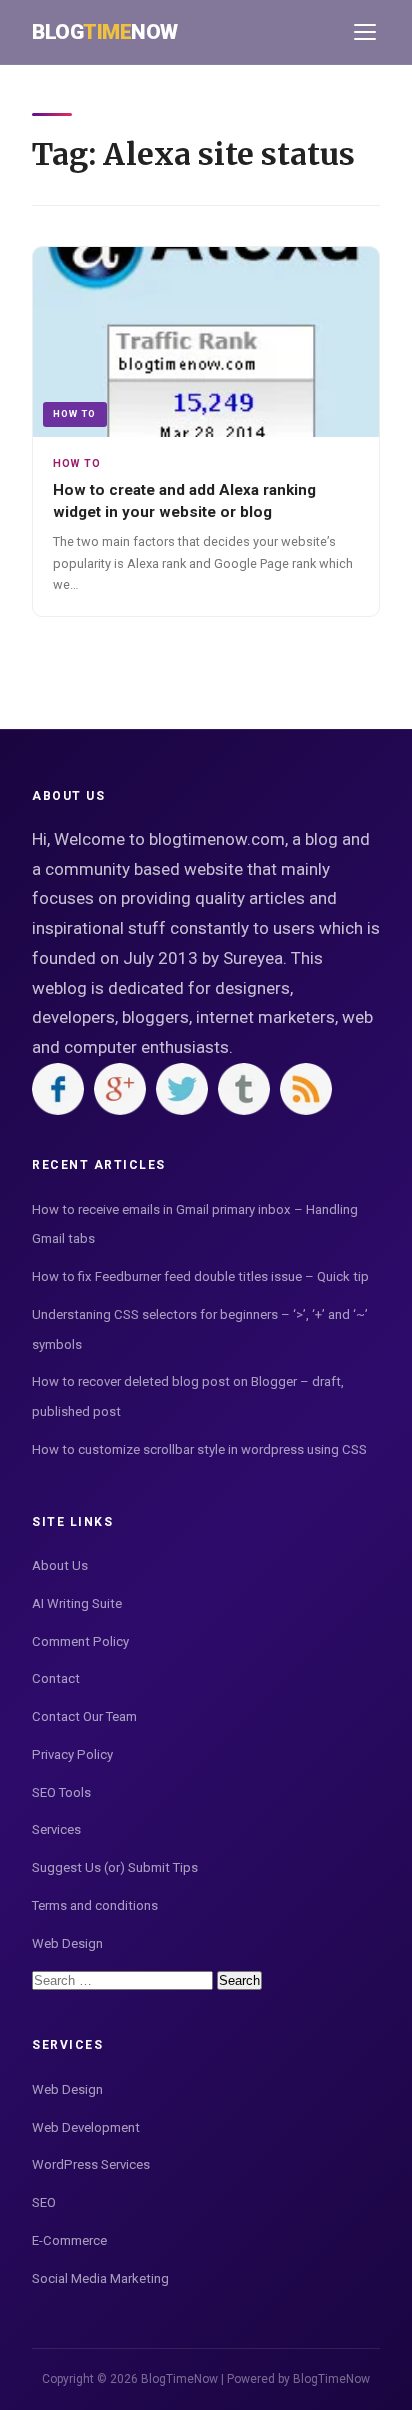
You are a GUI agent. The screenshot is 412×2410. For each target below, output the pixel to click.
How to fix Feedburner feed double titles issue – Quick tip (200, 1276)
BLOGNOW (105, 32)
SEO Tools (61, 1792)
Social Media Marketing (100, 2278)
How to (74, 413)
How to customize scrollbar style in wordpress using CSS (199, 1449)
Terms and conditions (95, 1905)
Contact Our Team (84, 1716)
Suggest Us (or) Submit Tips (115, 1867)
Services (56, 1829)
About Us (60, 1565)
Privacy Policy (72, 1754)
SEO (44, 2202)
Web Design (67, 1943)
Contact (56, 1678)
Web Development (86, 2127)
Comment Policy (80, 1641)
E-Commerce (69, 2240)
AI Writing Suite (77, 1603)
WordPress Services (91, 2164)
